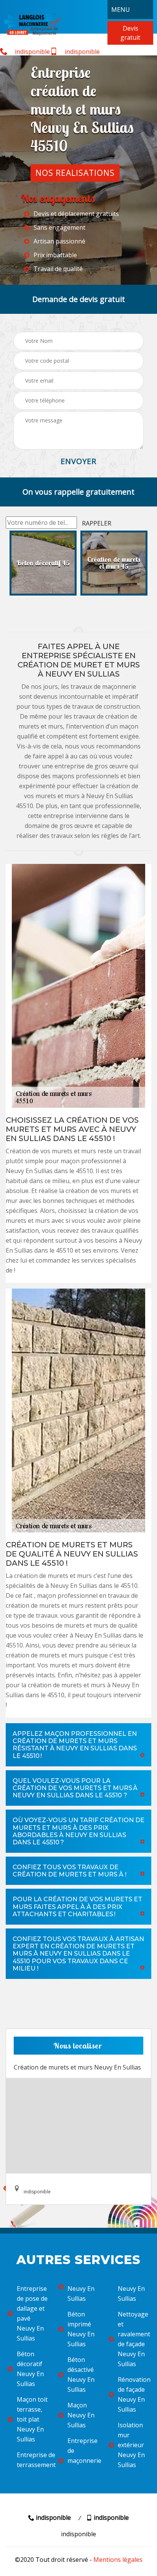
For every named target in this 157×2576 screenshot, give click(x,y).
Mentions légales (118, 2560)
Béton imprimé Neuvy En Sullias (81, 2329)
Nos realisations (75, 173)
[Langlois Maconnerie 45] (32, 24)
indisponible (32, 52)
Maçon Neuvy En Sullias (81, 2415)
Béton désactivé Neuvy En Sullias (81, 2375)
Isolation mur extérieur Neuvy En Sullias (131, 2445)
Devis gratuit (130, 33)
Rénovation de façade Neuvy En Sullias (134, 2394)
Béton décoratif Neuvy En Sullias (30, 2369)
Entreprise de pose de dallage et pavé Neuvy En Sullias (32, 2313)
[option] (43, 563)
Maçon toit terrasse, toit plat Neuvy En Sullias (32, 2419)
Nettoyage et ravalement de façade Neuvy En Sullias (134, 2339)
